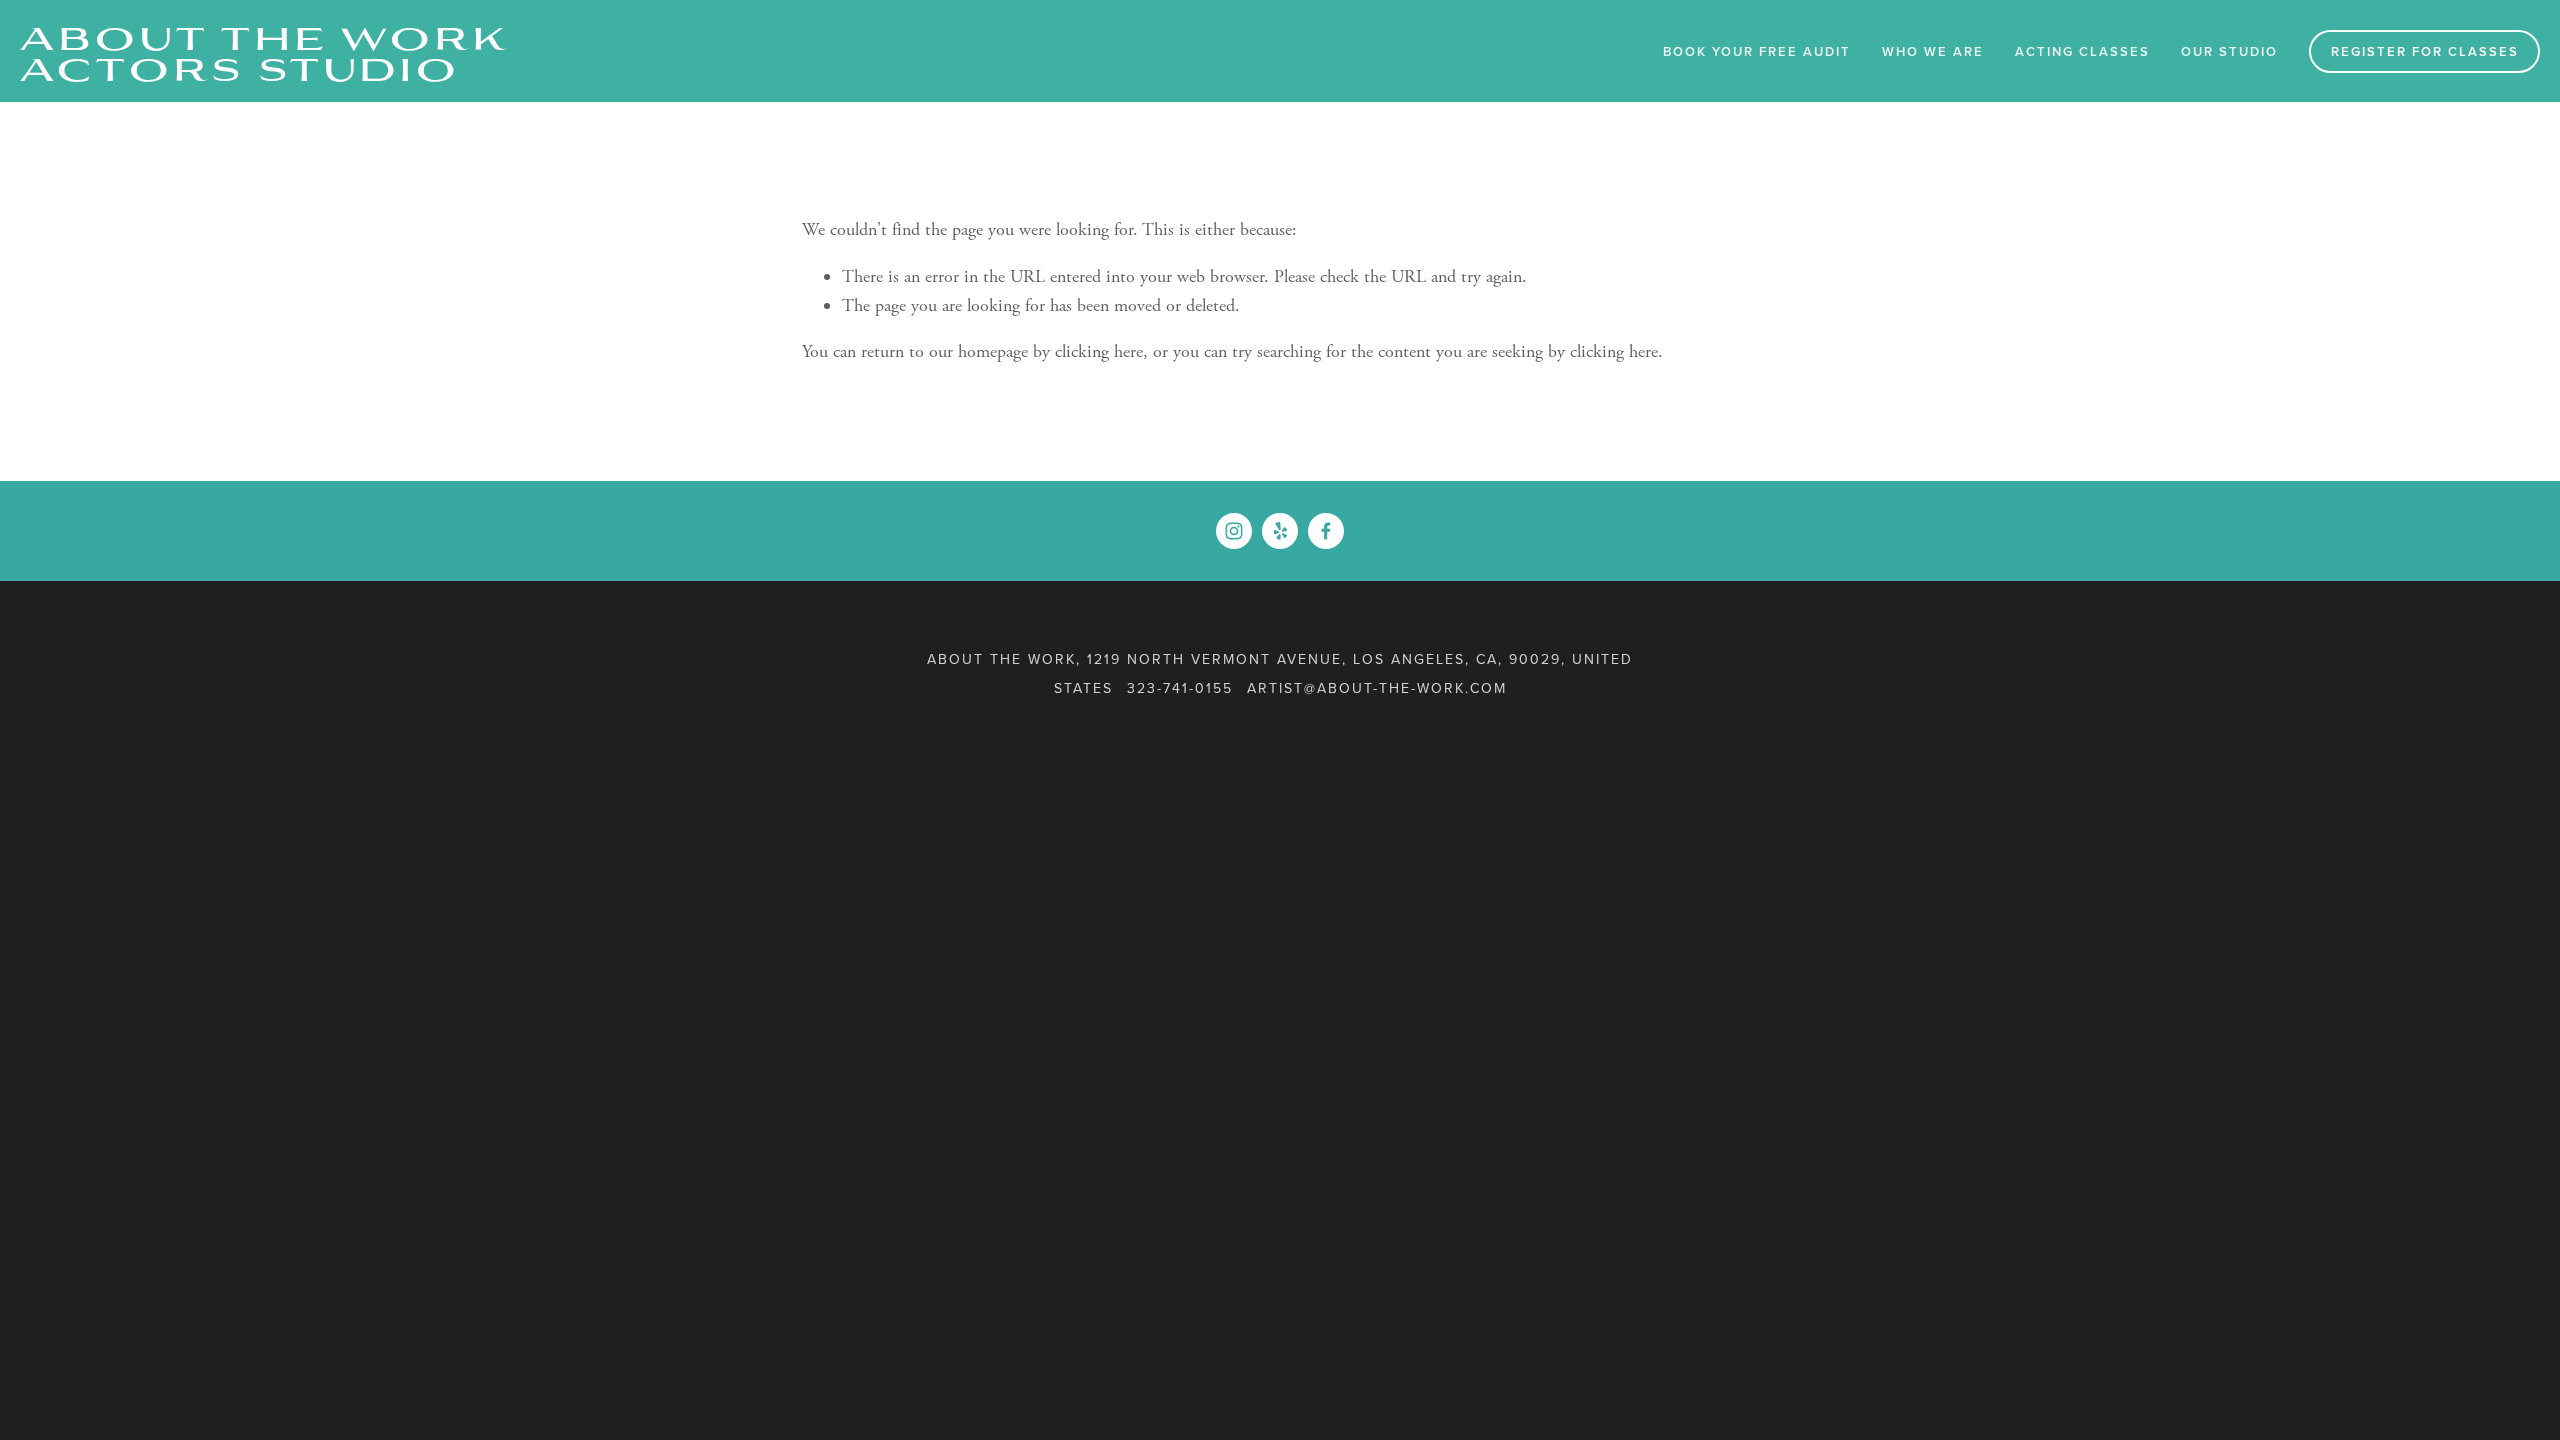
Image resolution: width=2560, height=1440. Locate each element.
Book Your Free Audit (1757, 51)
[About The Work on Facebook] (1326, 531)
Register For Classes (2425, 51)
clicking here (1099, 351)
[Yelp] (1280, 531)
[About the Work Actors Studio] (1234, 531)
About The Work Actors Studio (265, 51)
